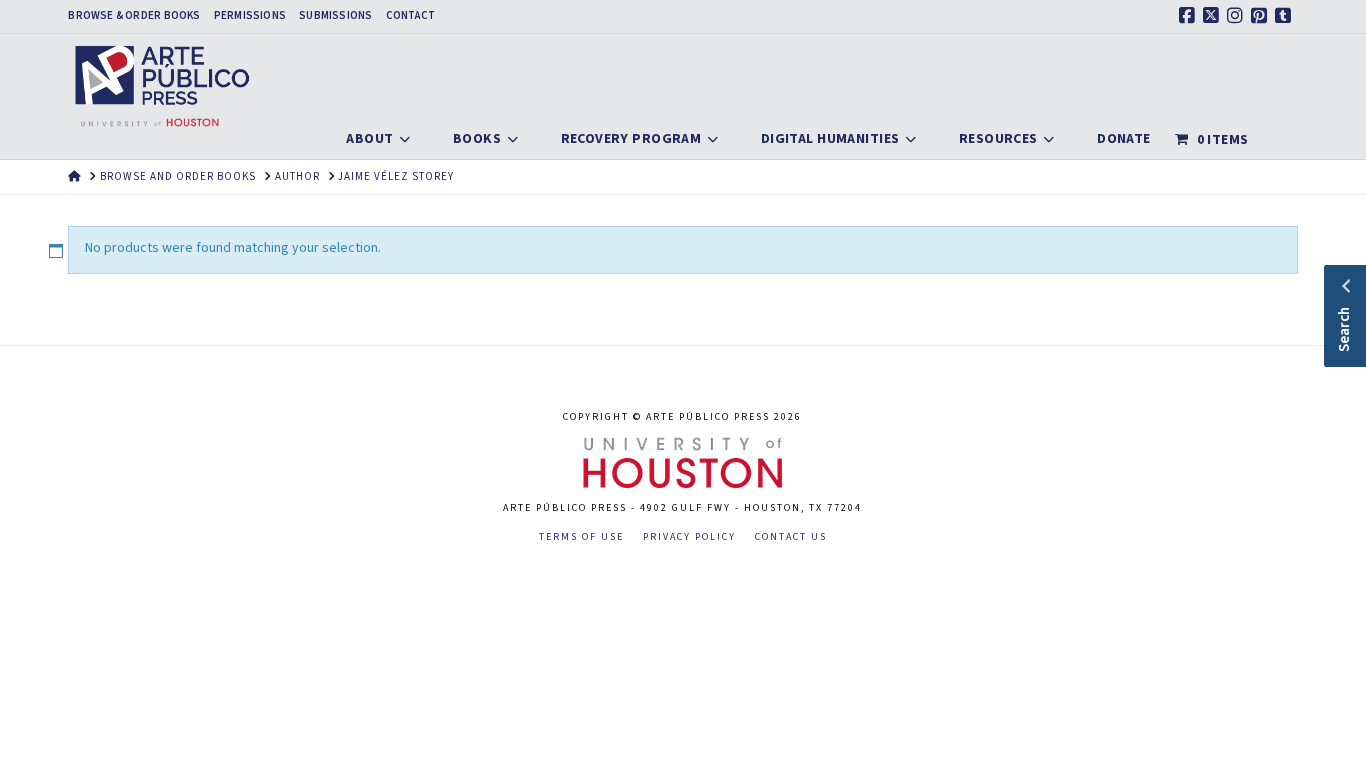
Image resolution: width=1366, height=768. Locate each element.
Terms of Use (581, 537)
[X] (1214, 16)
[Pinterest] (1262, 16)
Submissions (335, 16)
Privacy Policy (689, 537)
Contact (411, 16)
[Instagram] (1238, 16)
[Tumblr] (1286, 16)
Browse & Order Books (134, 16)
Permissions (250, 16)
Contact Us (791, 537)
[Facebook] (1190, 16)
